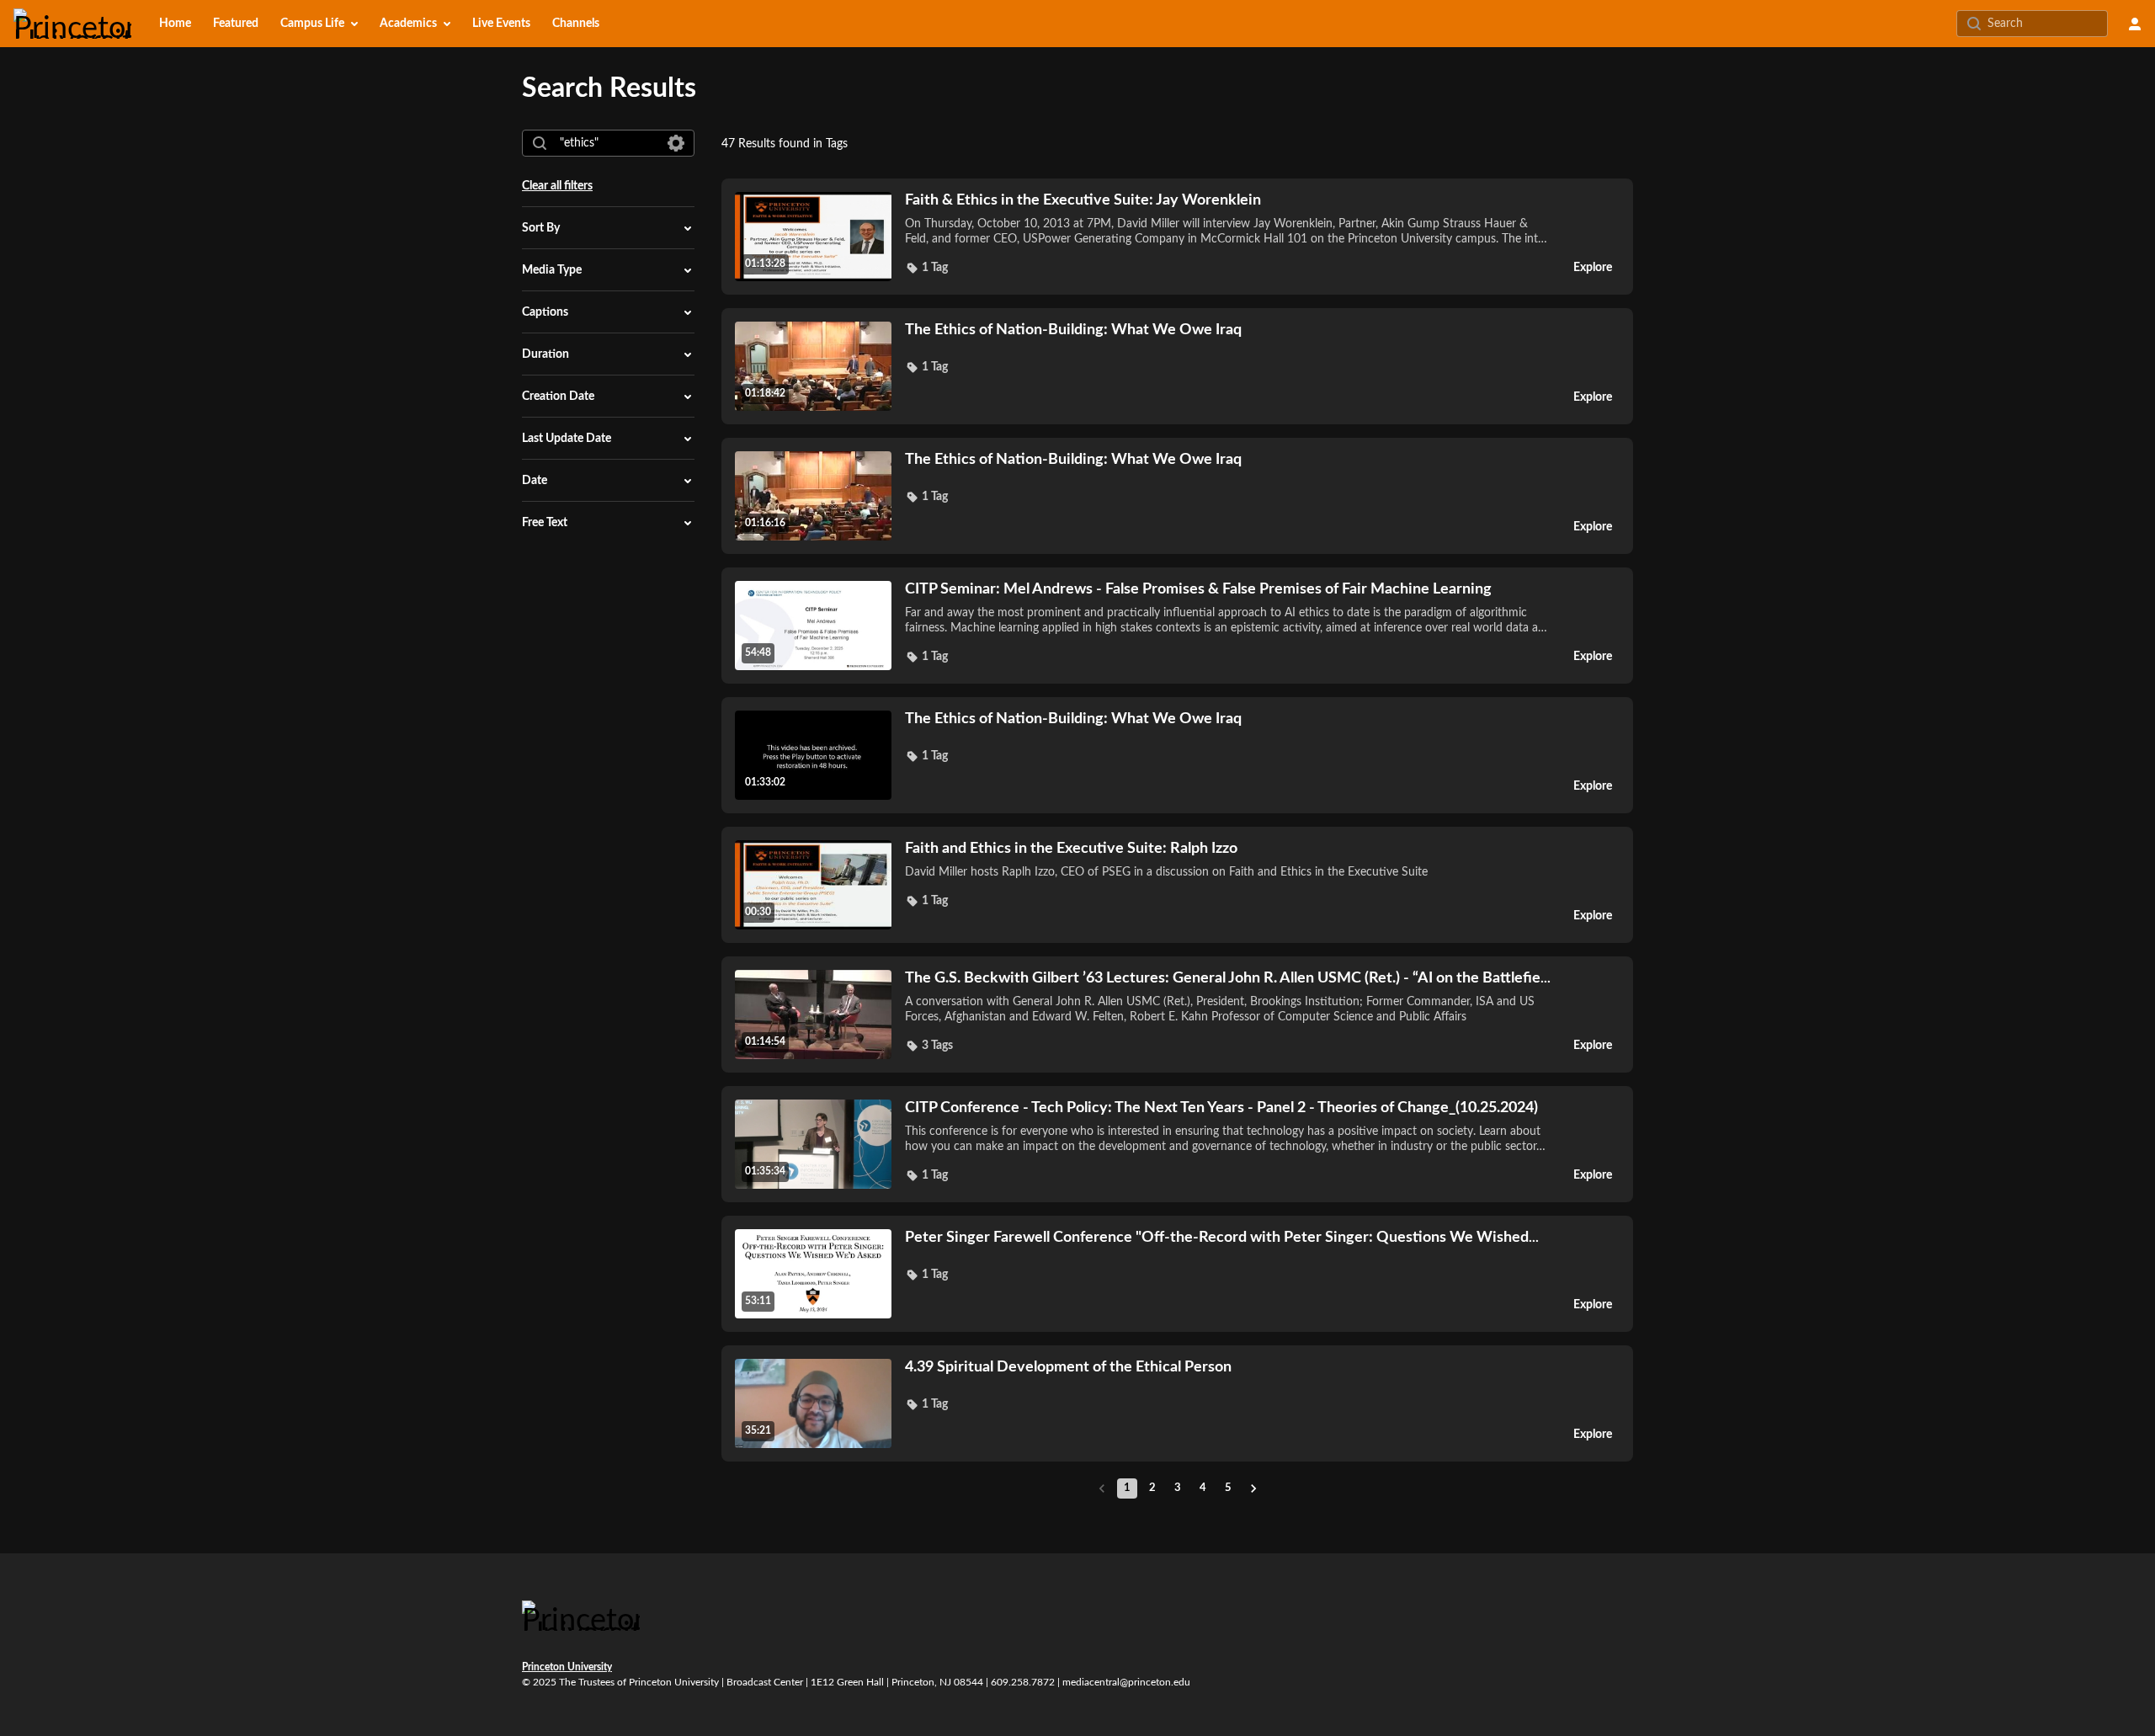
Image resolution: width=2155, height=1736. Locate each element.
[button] (926, 268)
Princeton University (567, 1667)
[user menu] (2135, 24)
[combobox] (607, 143)
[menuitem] (175, 24)
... (1228, 978)
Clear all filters (557, 186)
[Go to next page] (1253, 1488)
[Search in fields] (676, 143)
